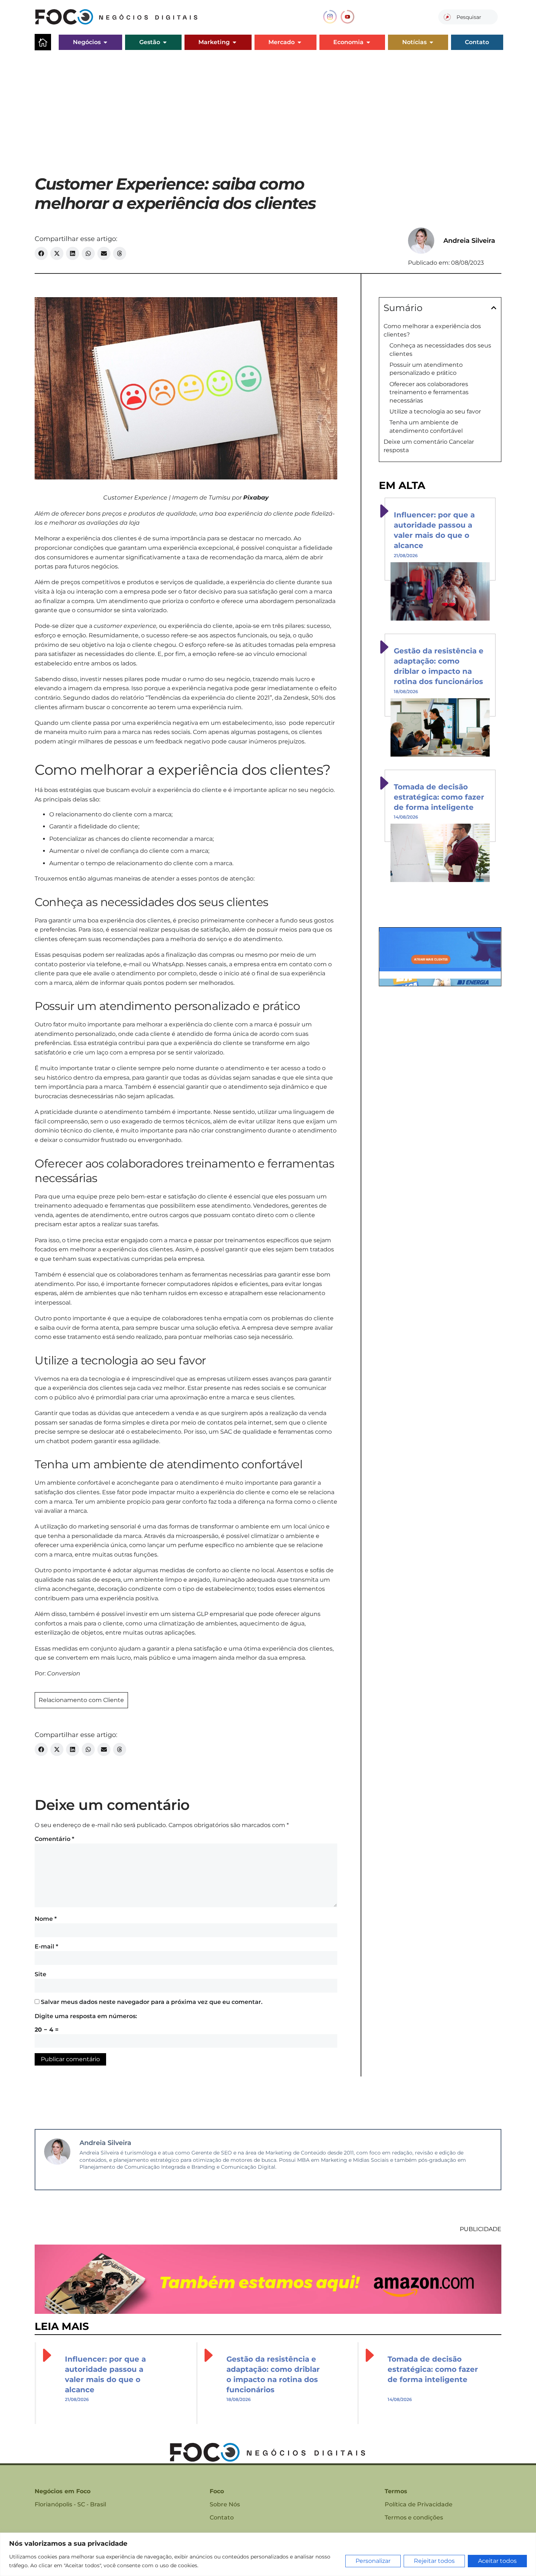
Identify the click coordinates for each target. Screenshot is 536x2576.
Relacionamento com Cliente (81, 1700)
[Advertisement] (268, 108)
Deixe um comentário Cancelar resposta (429, 446)
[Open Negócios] (105, 42)
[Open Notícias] (431, 42)
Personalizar (373, 2561)
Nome (46, 1919)
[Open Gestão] (165, 42)
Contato (222, 2517)
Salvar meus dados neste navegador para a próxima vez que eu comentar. (152, 2002)
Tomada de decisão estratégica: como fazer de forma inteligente (439, 797)
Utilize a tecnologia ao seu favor (435, 411)
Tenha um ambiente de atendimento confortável (426, 426)
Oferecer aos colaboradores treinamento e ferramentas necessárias (429, 392)
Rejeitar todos (434, 2561)
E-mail (46, 1946)
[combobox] (468, 17)
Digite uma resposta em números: (86, 2016)
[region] (268, 2554)
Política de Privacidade (419, 2504)
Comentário (55, 1839)
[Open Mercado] (299, 42)
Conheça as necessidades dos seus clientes (440, 349)
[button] (41, 253)
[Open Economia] (368, 42)
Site (40, 1974)
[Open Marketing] (234, 42)
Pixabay (256, 498)
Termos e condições (414, 2517)
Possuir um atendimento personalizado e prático (426, 369)
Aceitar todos (497, 2561)
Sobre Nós (225, 2504)
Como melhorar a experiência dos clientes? (432, 330)
